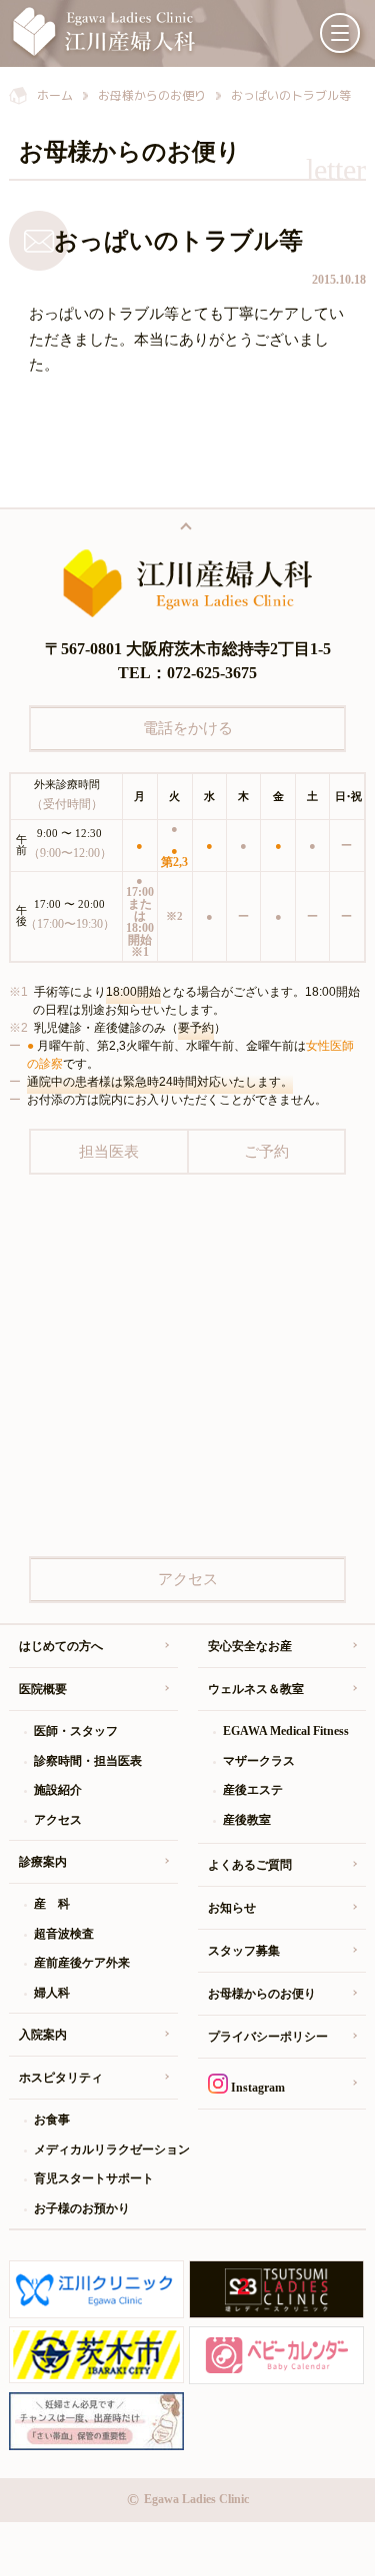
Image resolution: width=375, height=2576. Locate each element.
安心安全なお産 (250, 1646)
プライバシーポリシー (268, 2037)
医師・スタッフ (76, 1731)
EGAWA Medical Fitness (286, 1731)
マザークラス (259, 1761)
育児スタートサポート (94, 2178)
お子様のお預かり (82, 2208)
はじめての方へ (61, 1646)
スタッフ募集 (244, 1951)
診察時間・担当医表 (88, 1761)
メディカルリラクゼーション (105, 2149)
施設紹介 (58, 1790)
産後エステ (253, 1790)
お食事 (52, 2120)
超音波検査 (64, 1934)
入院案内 (43, 2035)
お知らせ (232, 1908)
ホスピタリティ (61, 2078)
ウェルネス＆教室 (256, 1689)
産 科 (52, 1904)
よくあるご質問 (250, 1865)
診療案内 (43, 1862)
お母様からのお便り (262, 1994)
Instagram (256, 2088)
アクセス (58, 1820)
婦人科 (52, 1993)
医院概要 (43, 1689)
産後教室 (247, 1820)
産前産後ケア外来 (82, 1963)
